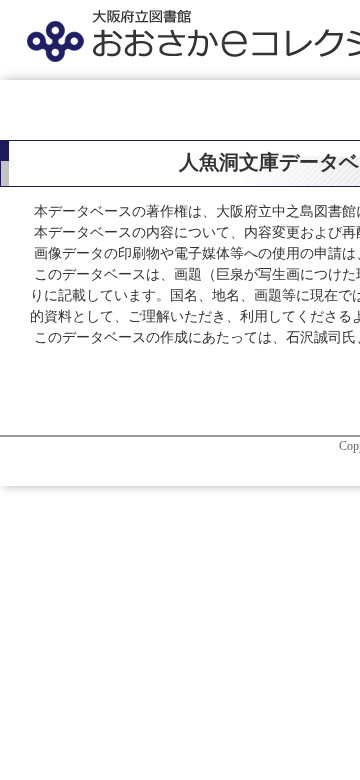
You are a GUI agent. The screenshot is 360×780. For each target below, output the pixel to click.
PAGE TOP (333, 739)
